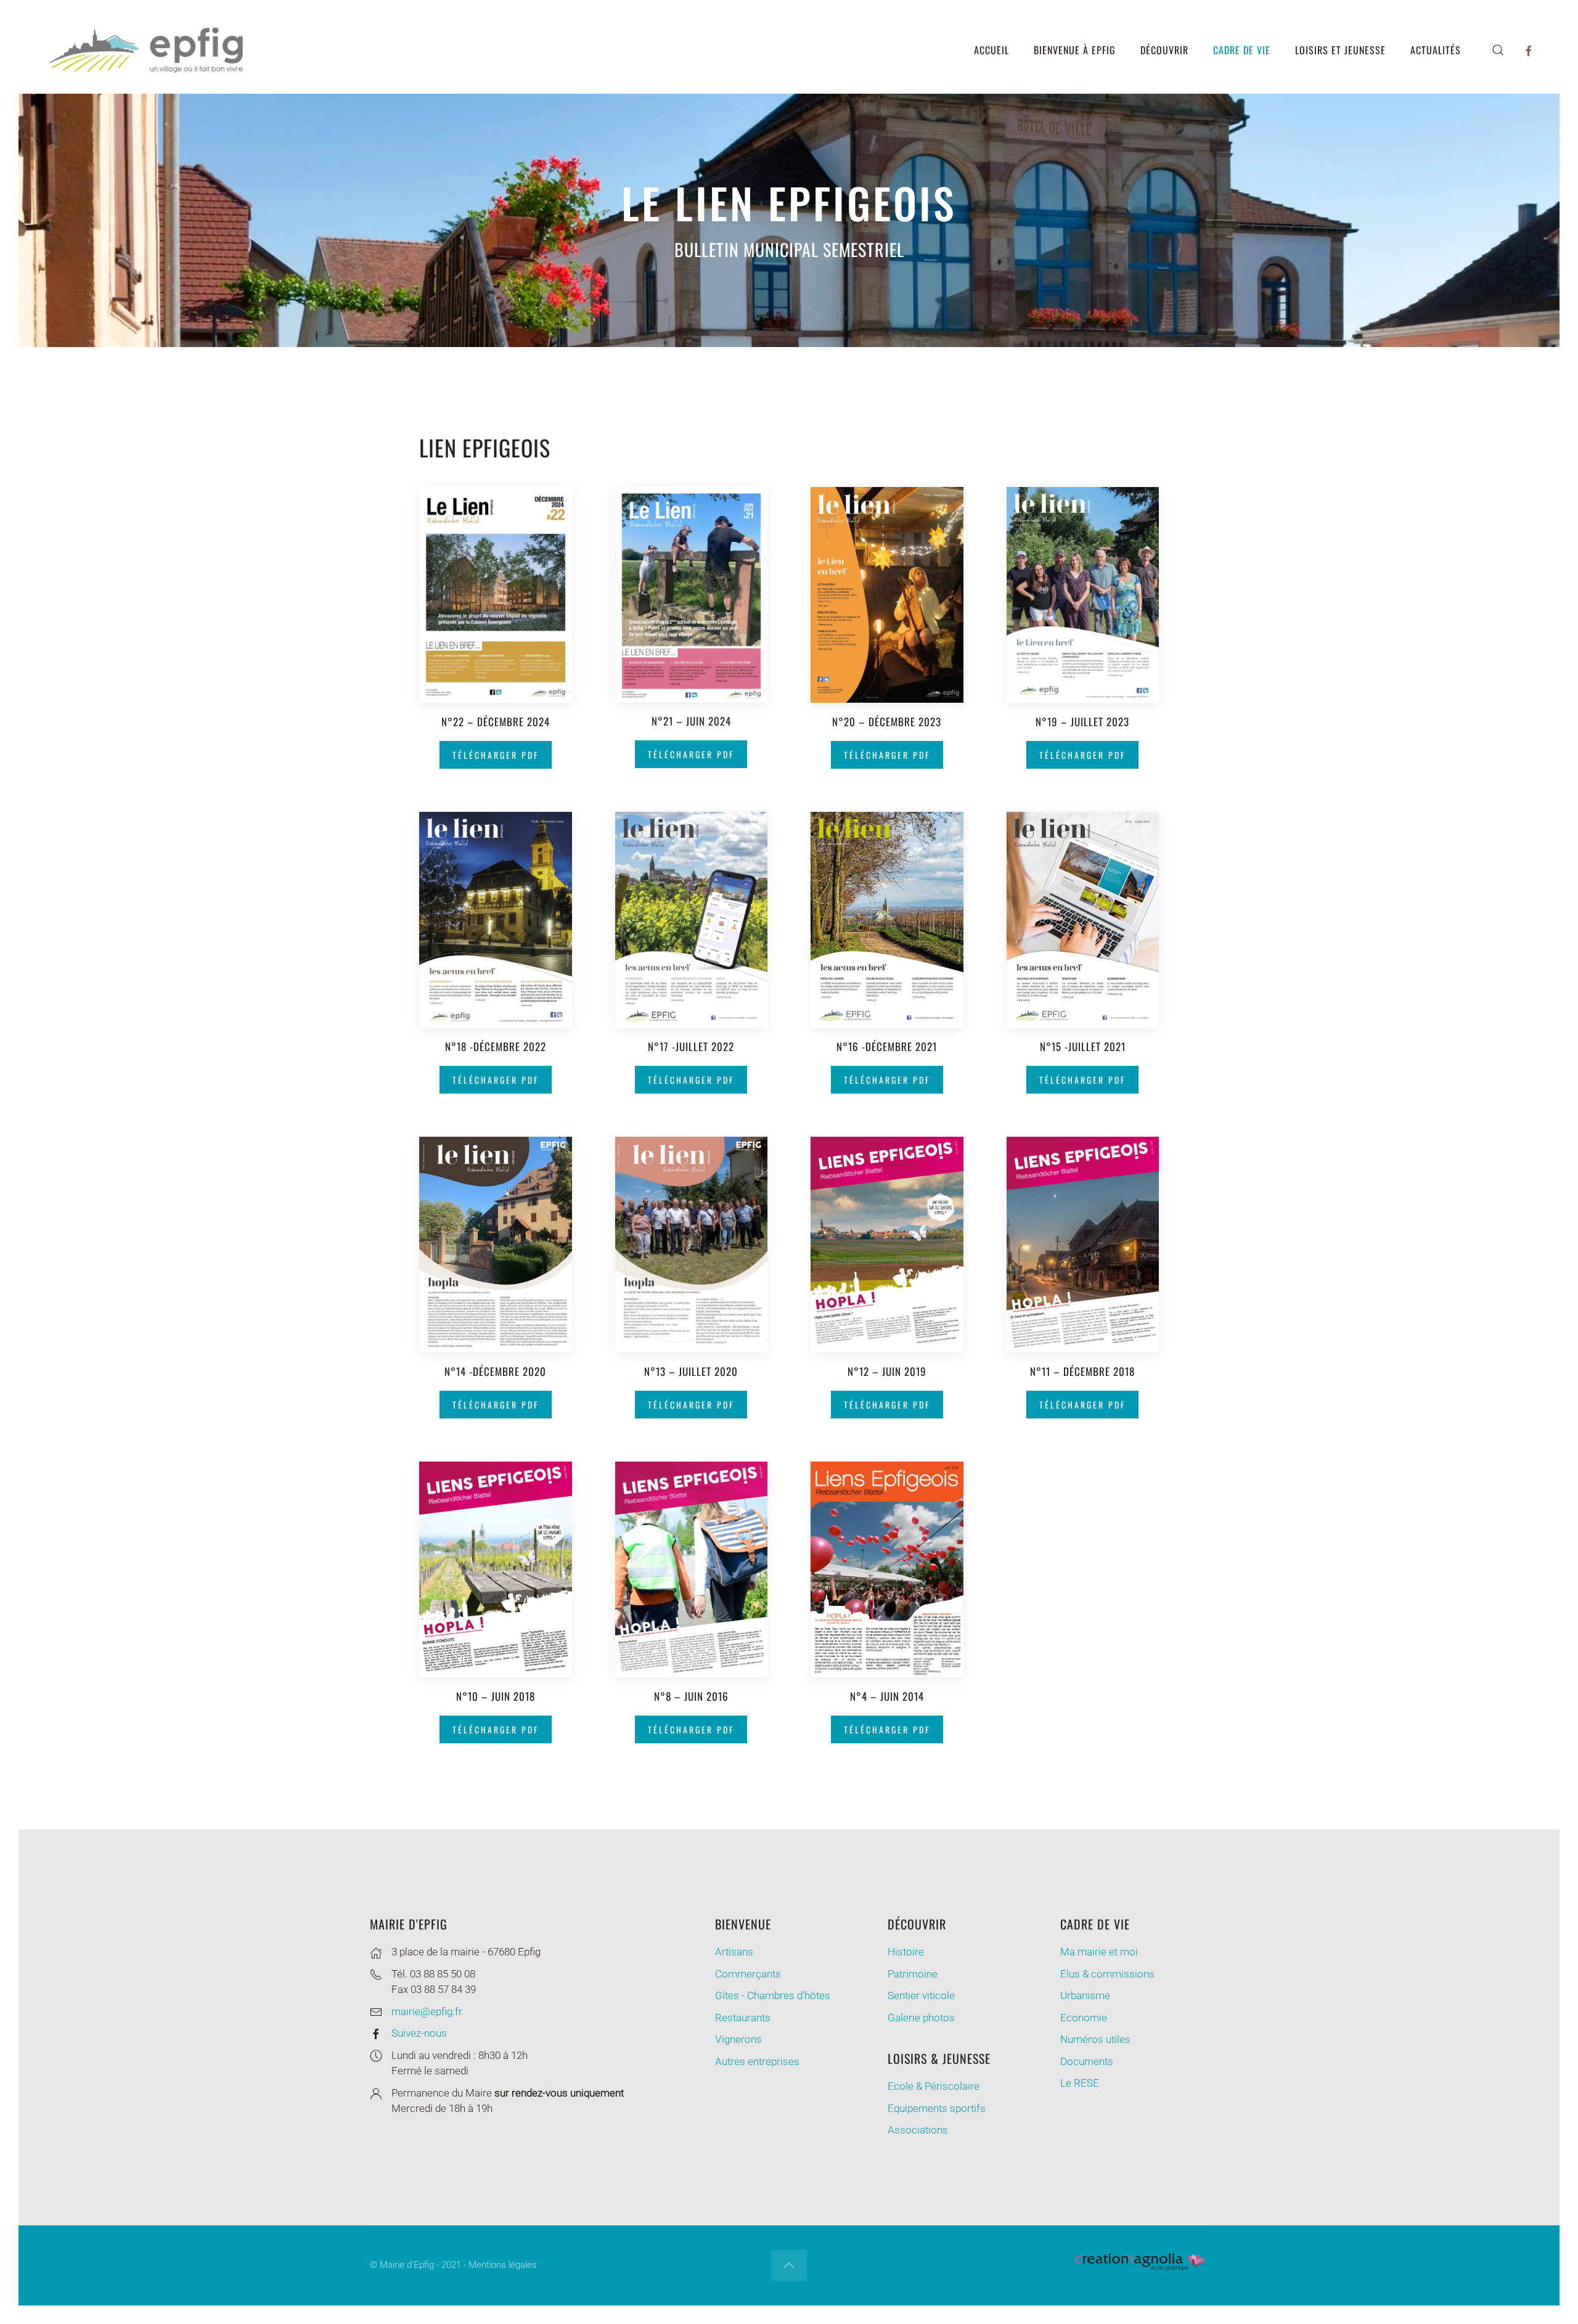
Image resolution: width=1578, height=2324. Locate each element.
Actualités (1436, 50)
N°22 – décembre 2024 (496, 722)
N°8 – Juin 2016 (691, 1696)
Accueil (991, 50)
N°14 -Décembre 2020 (495, 1371)
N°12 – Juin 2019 (887, 1371)
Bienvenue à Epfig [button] (1075, 50)
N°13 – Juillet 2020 (691, 1371)
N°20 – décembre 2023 (887, 722)
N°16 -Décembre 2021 (887, 1046)
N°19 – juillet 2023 (1082, 722)
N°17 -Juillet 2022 (691, 1046)
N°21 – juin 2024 (691, 721)
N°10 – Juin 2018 (496, 1696)
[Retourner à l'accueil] (148, 50)
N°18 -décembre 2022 (496, 1046)
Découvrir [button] (1164, 50)
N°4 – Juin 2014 (887, 1696)
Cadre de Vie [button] (1242, 50)
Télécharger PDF (496, 755)
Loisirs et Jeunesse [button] (1340, 50)
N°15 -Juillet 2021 (1083, 1046)
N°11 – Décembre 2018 (1082, 1371)
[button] (1498, 50)
